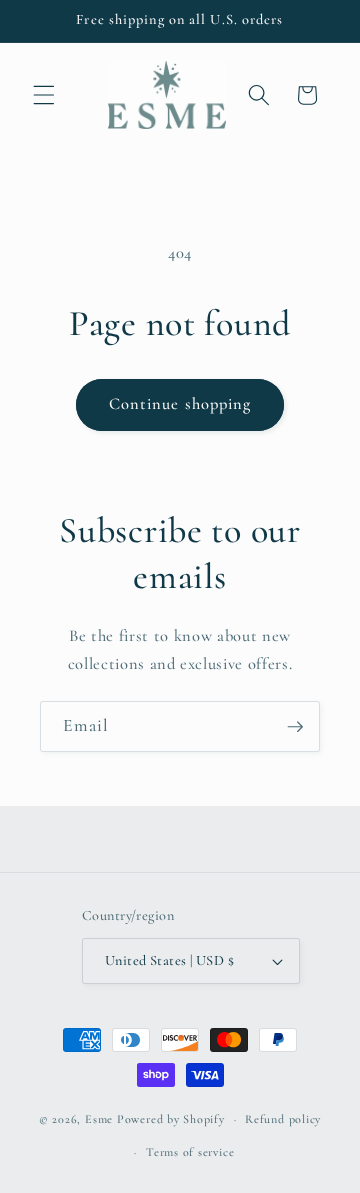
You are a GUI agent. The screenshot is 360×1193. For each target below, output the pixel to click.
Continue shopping (180, 404)
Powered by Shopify (171, 1119)
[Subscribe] (295, 727)
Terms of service (190, 1152)
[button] (44, 95)
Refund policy (283, 1119)
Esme (99, 1119)
